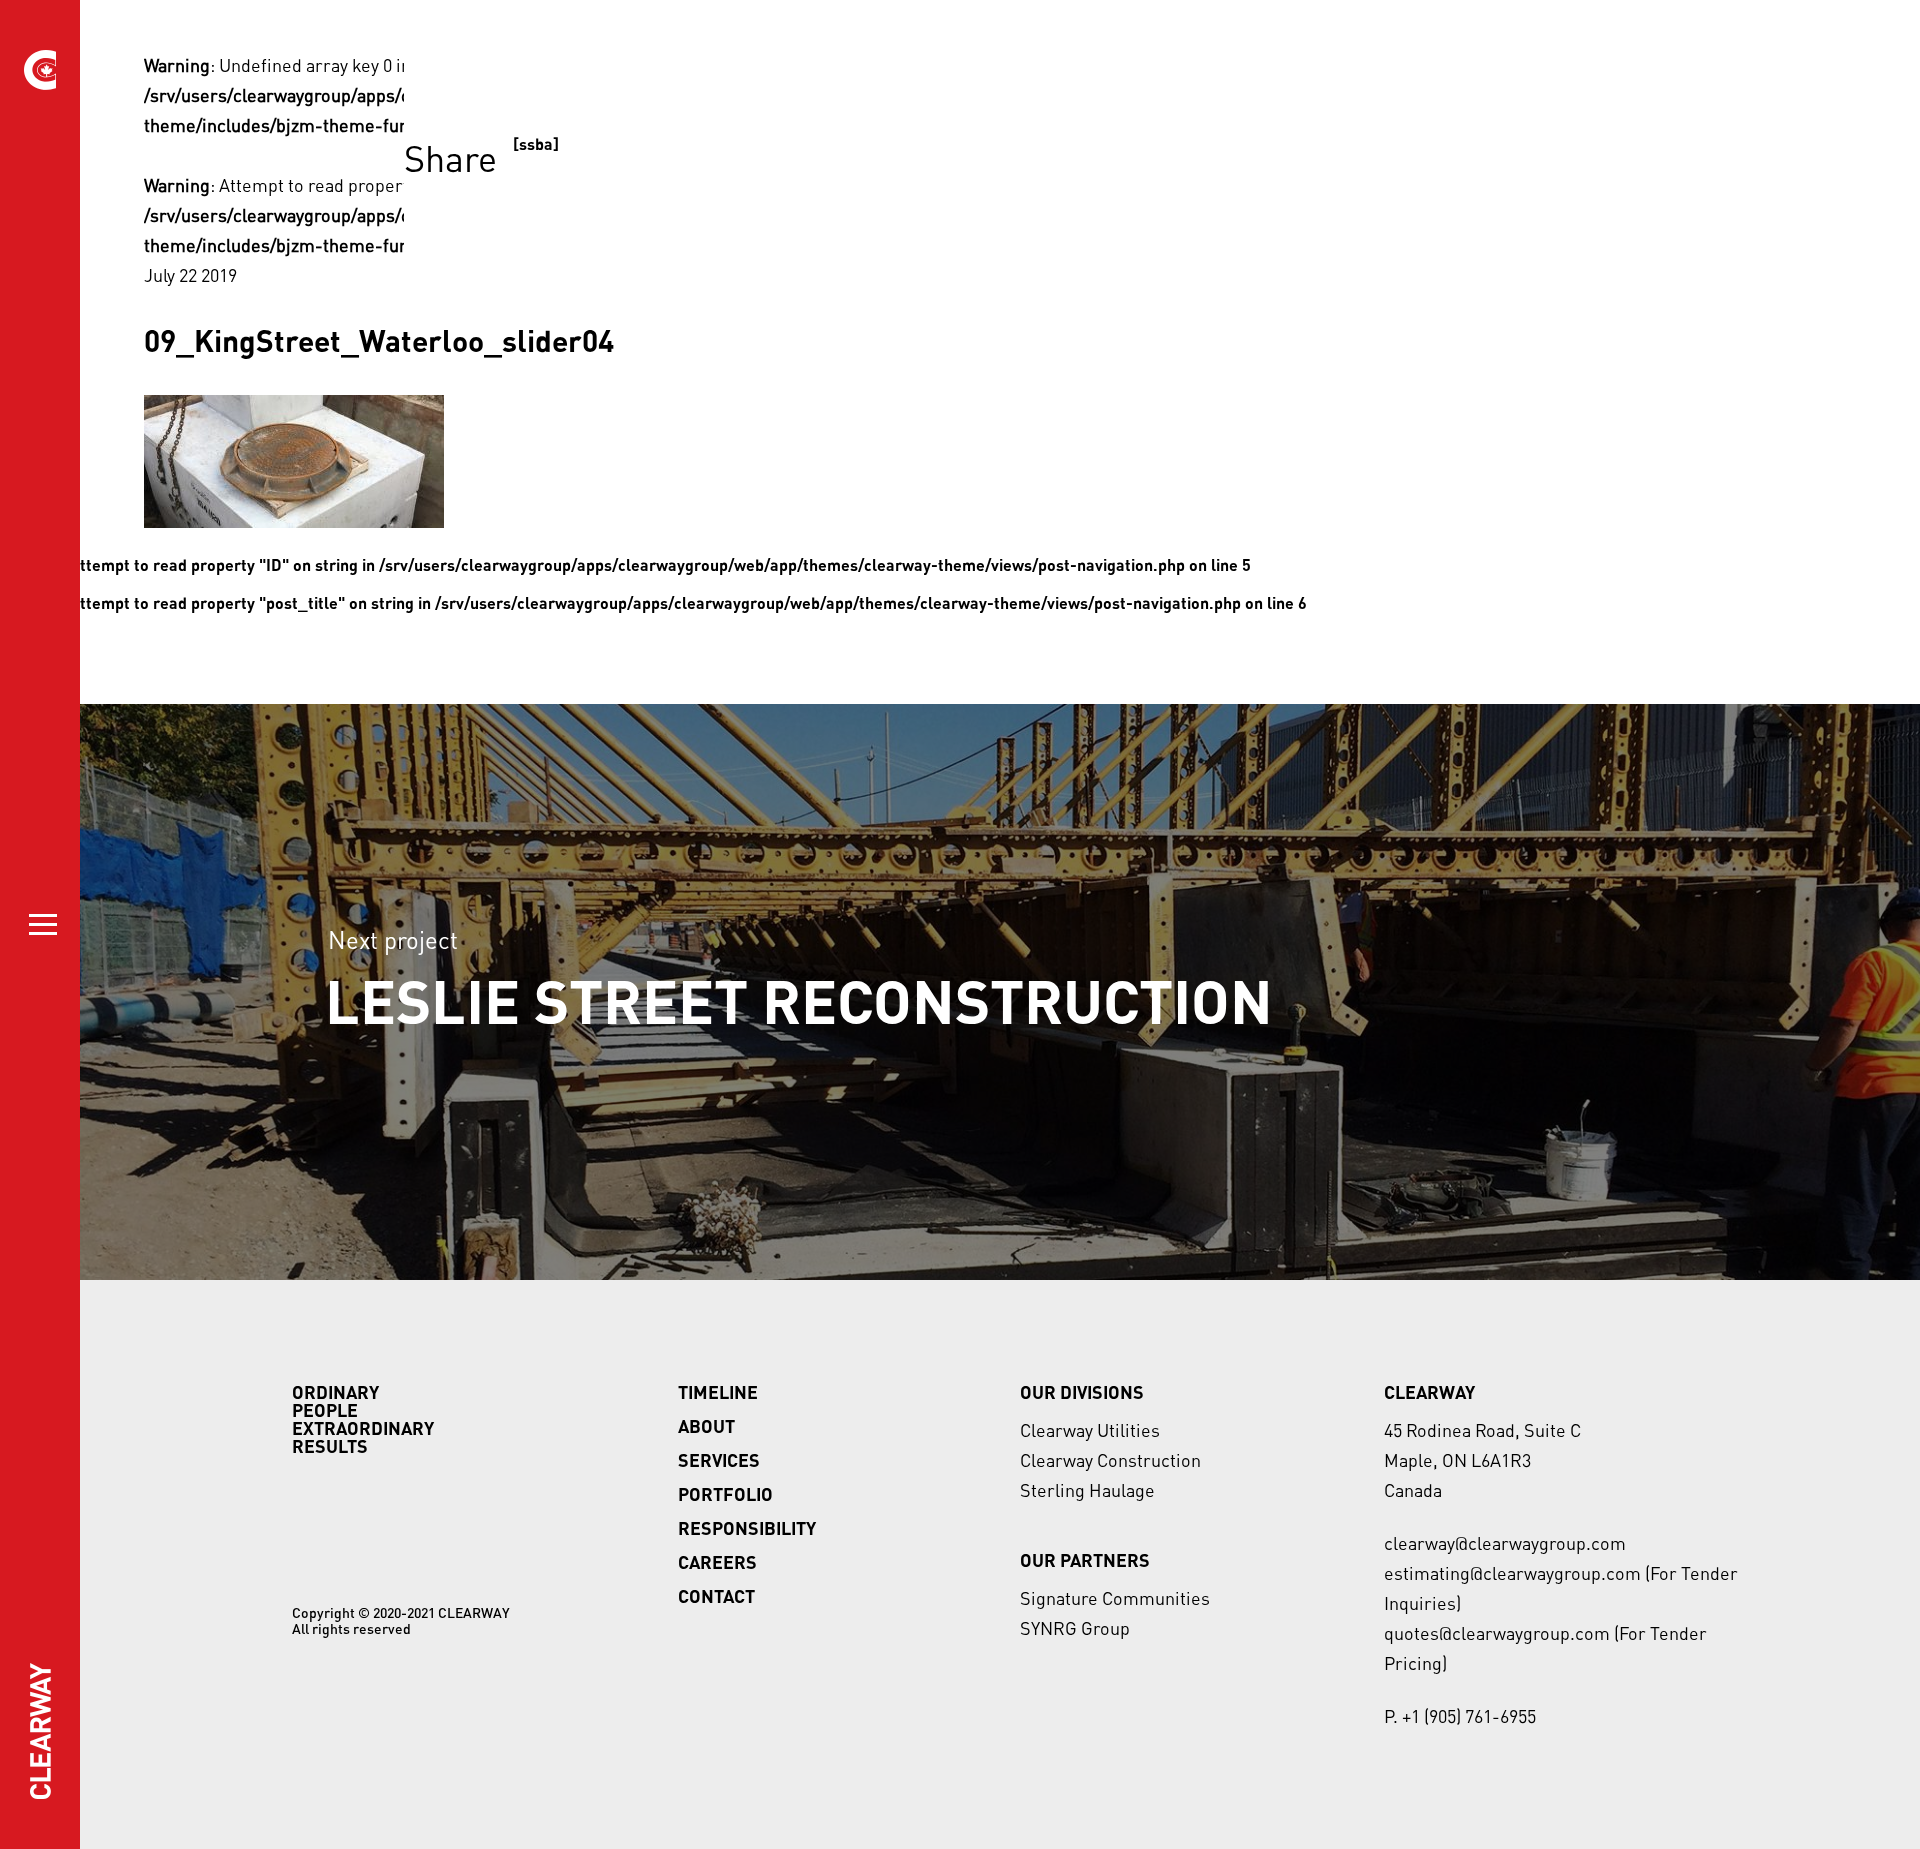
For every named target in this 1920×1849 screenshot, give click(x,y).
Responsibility (747, 1528)
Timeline (718, 1392)
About (706, 1426)
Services (719, 1460)
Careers (717, 1562)
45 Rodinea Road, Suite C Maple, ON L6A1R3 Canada (1482, 1460)
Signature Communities (1115, 1598)
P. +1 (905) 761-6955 (1460, 1716)
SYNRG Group (1075, 1628)
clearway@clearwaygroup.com (1505, 1543)
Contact (716, 1596)
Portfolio (725, 1494)
